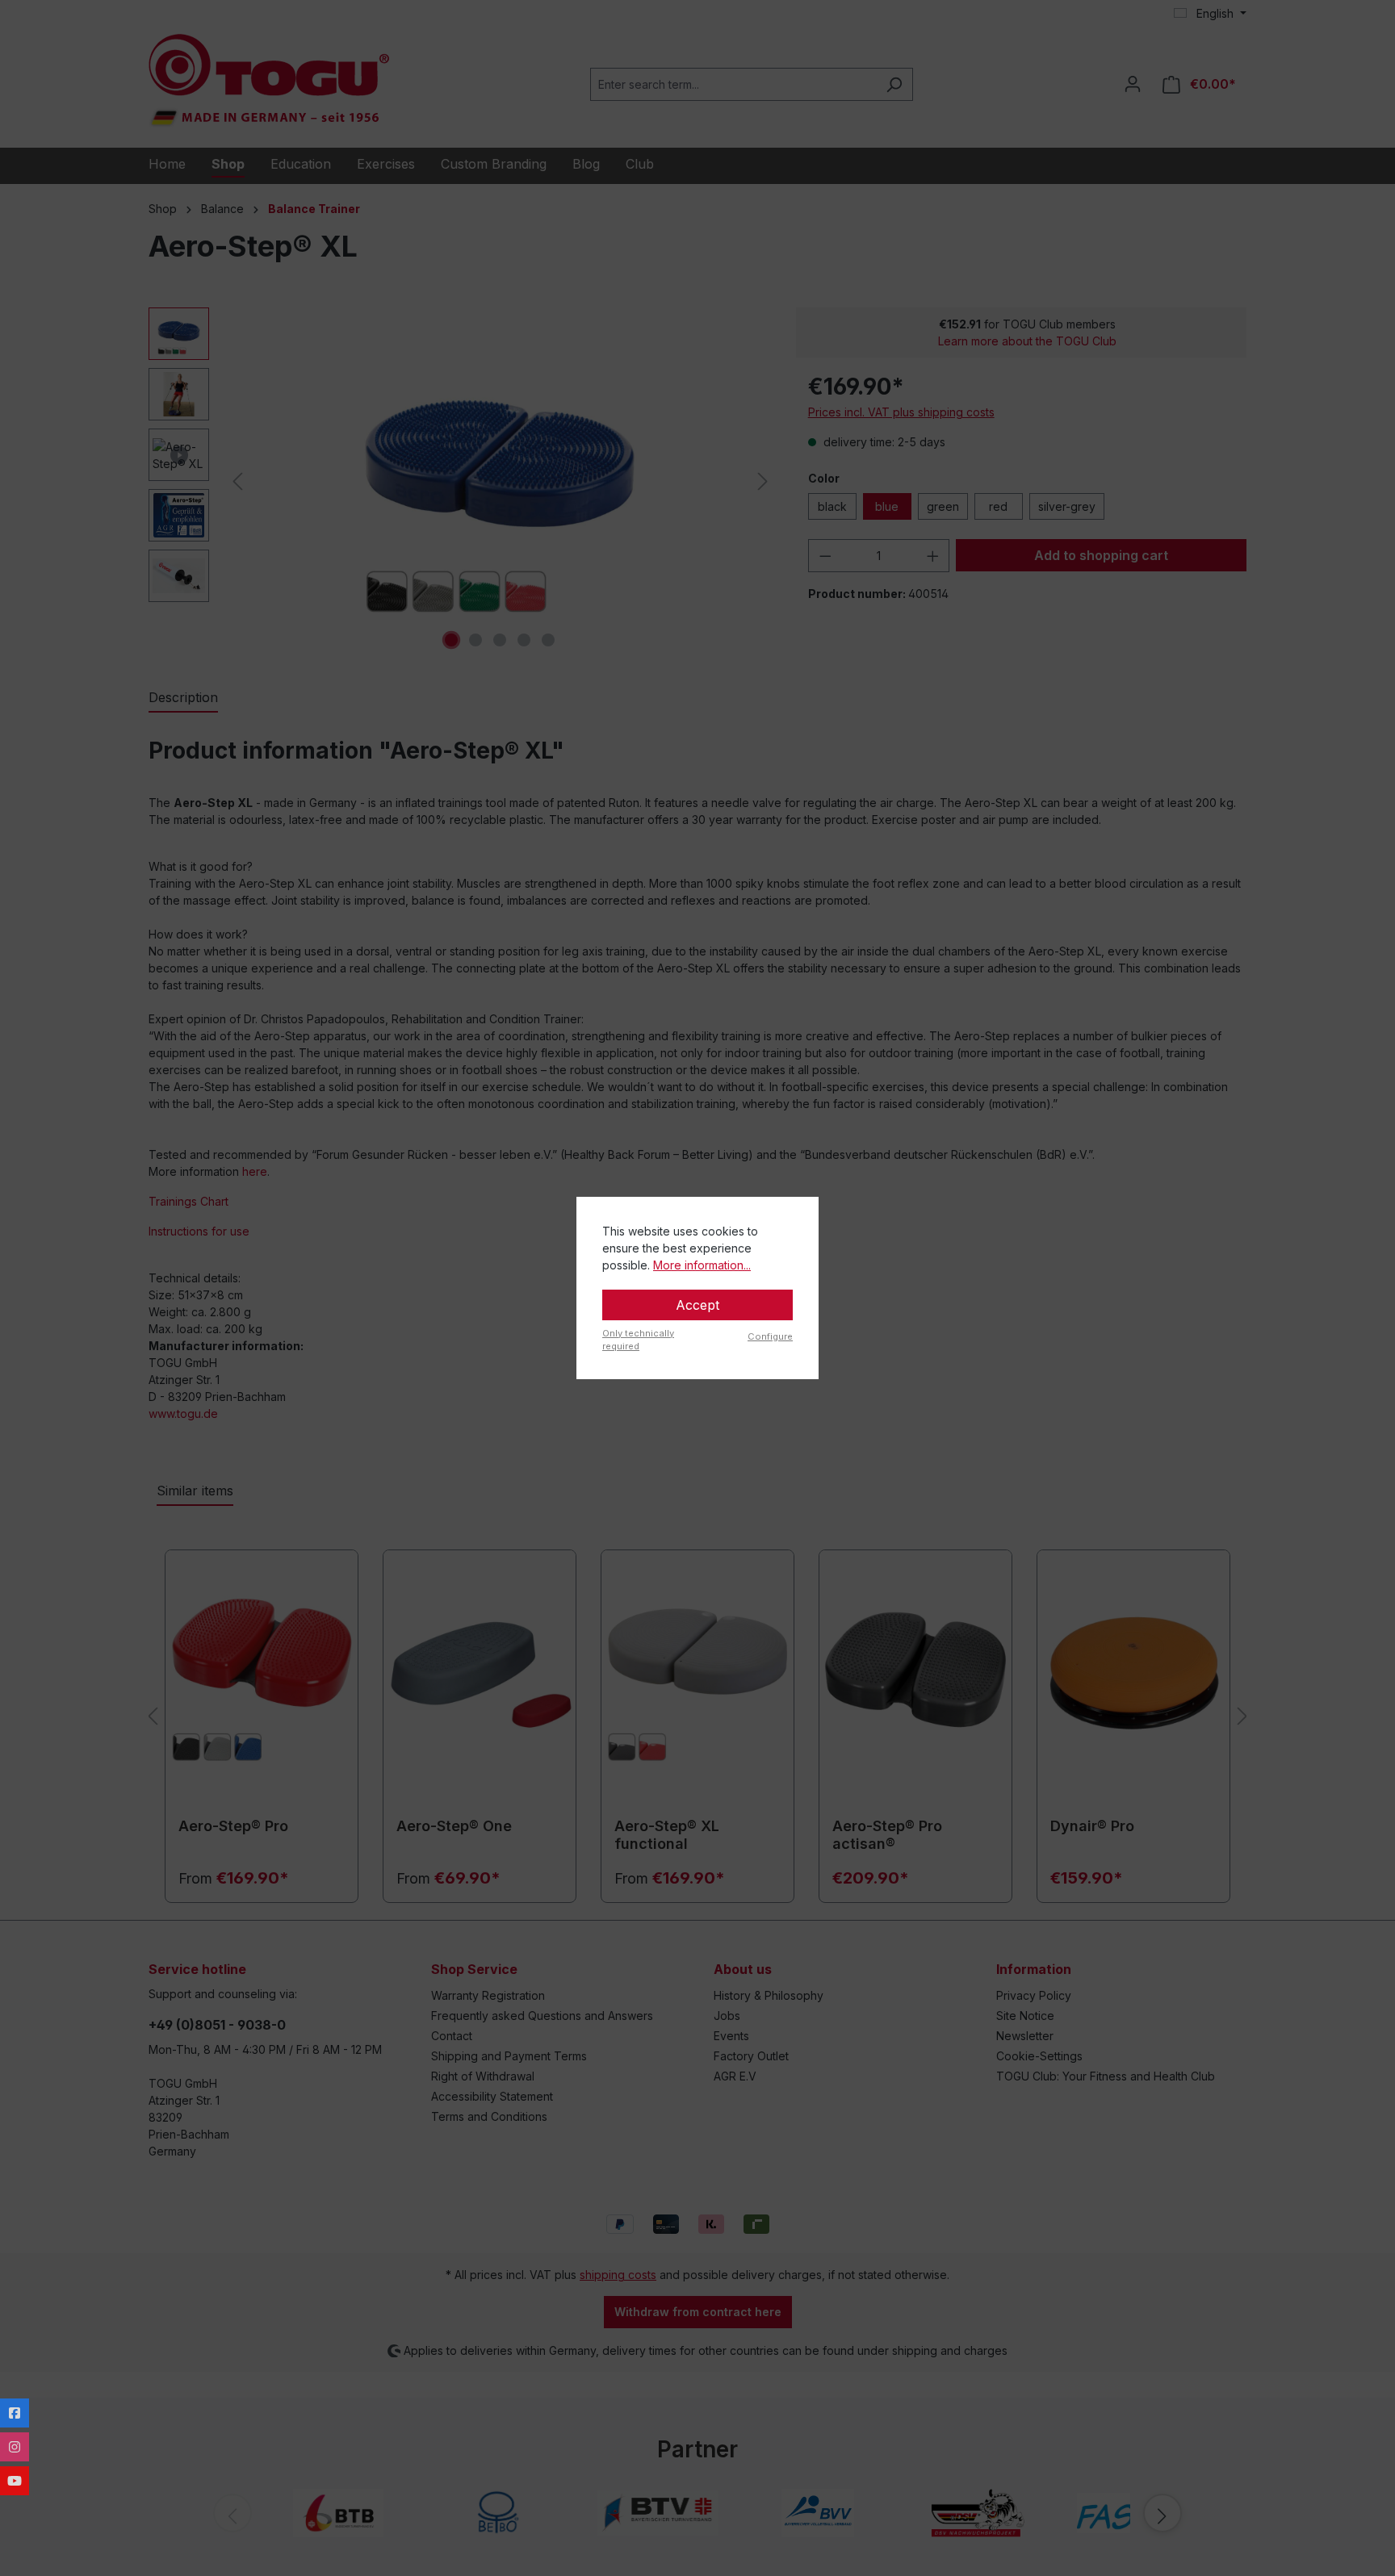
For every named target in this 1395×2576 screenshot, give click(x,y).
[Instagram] (15, 2447)
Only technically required (638, 1340)
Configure (770, 1336)
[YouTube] (15, 2481)
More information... (702, 1265)
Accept (697, 1305)
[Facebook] (15, 2413)
